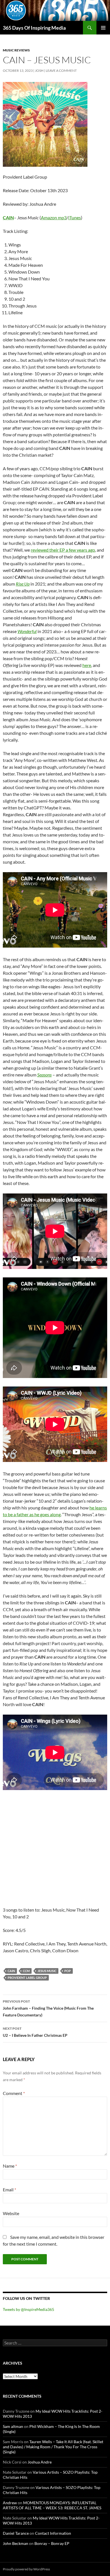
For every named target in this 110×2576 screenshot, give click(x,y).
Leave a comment (61, 71)
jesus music (47, 1971)
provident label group (27, 1978)
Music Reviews (16, 50)
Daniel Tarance (16, 2533)
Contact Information (53, 2533)
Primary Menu (103, 28)
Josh (39, 71)
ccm (26, 1971)
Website (11, 2213)
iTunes (75, 217)
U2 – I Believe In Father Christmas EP (35, 2032)
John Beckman (16, 2543)
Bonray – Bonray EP (52, 2543)
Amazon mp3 (54, 217)
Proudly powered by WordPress (26, 2569)
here (87, 665)
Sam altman (13, 2426)
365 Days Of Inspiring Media (34, 28)
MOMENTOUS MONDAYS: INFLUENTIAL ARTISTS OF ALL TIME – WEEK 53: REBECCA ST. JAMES (52, 2505)
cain (11, 1971)
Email (9, 2190)
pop (68, 1971)
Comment (14, 2093)
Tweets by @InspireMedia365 (28, 2309)
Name (10, 2166)
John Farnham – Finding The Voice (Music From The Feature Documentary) (48, 2008)
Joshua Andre (40, 2462)
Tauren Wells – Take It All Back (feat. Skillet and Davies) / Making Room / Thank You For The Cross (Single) (53, 2447)
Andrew (10, 2503)
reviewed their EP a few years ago (63, 550)
